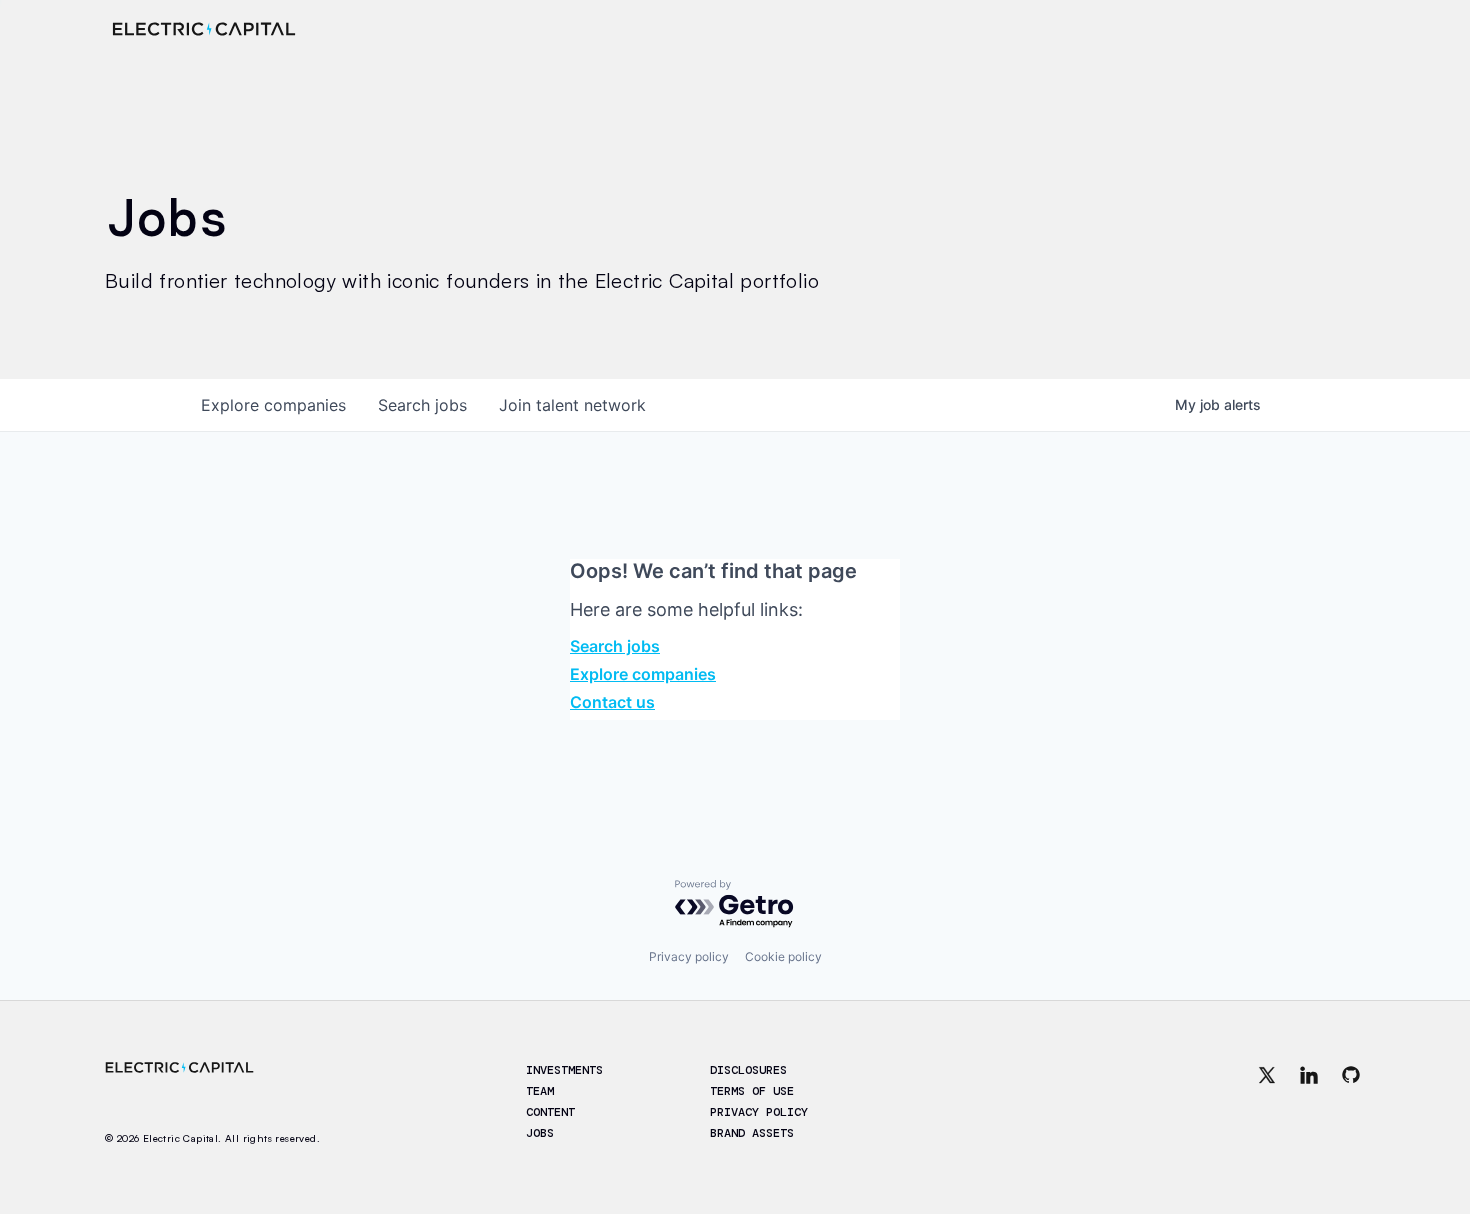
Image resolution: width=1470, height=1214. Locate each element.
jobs (422, 405)
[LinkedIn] (1309, 1103)
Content (550, 1112)
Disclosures (748, 1070)
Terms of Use (752, 1091)
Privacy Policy (759, 1112)
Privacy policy (689, 956)
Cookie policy (783, 956)
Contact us (612, 702)
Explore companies (643, 674)
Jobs (540, 1133)
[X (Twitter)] (1267, 1103)
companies (273, 405)
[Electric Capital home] (204, 29)
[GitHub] (1351, 1103)
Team (540, 1091)
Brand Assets (752, 1133)
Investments (564, 1070)
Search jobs (615, 646)
